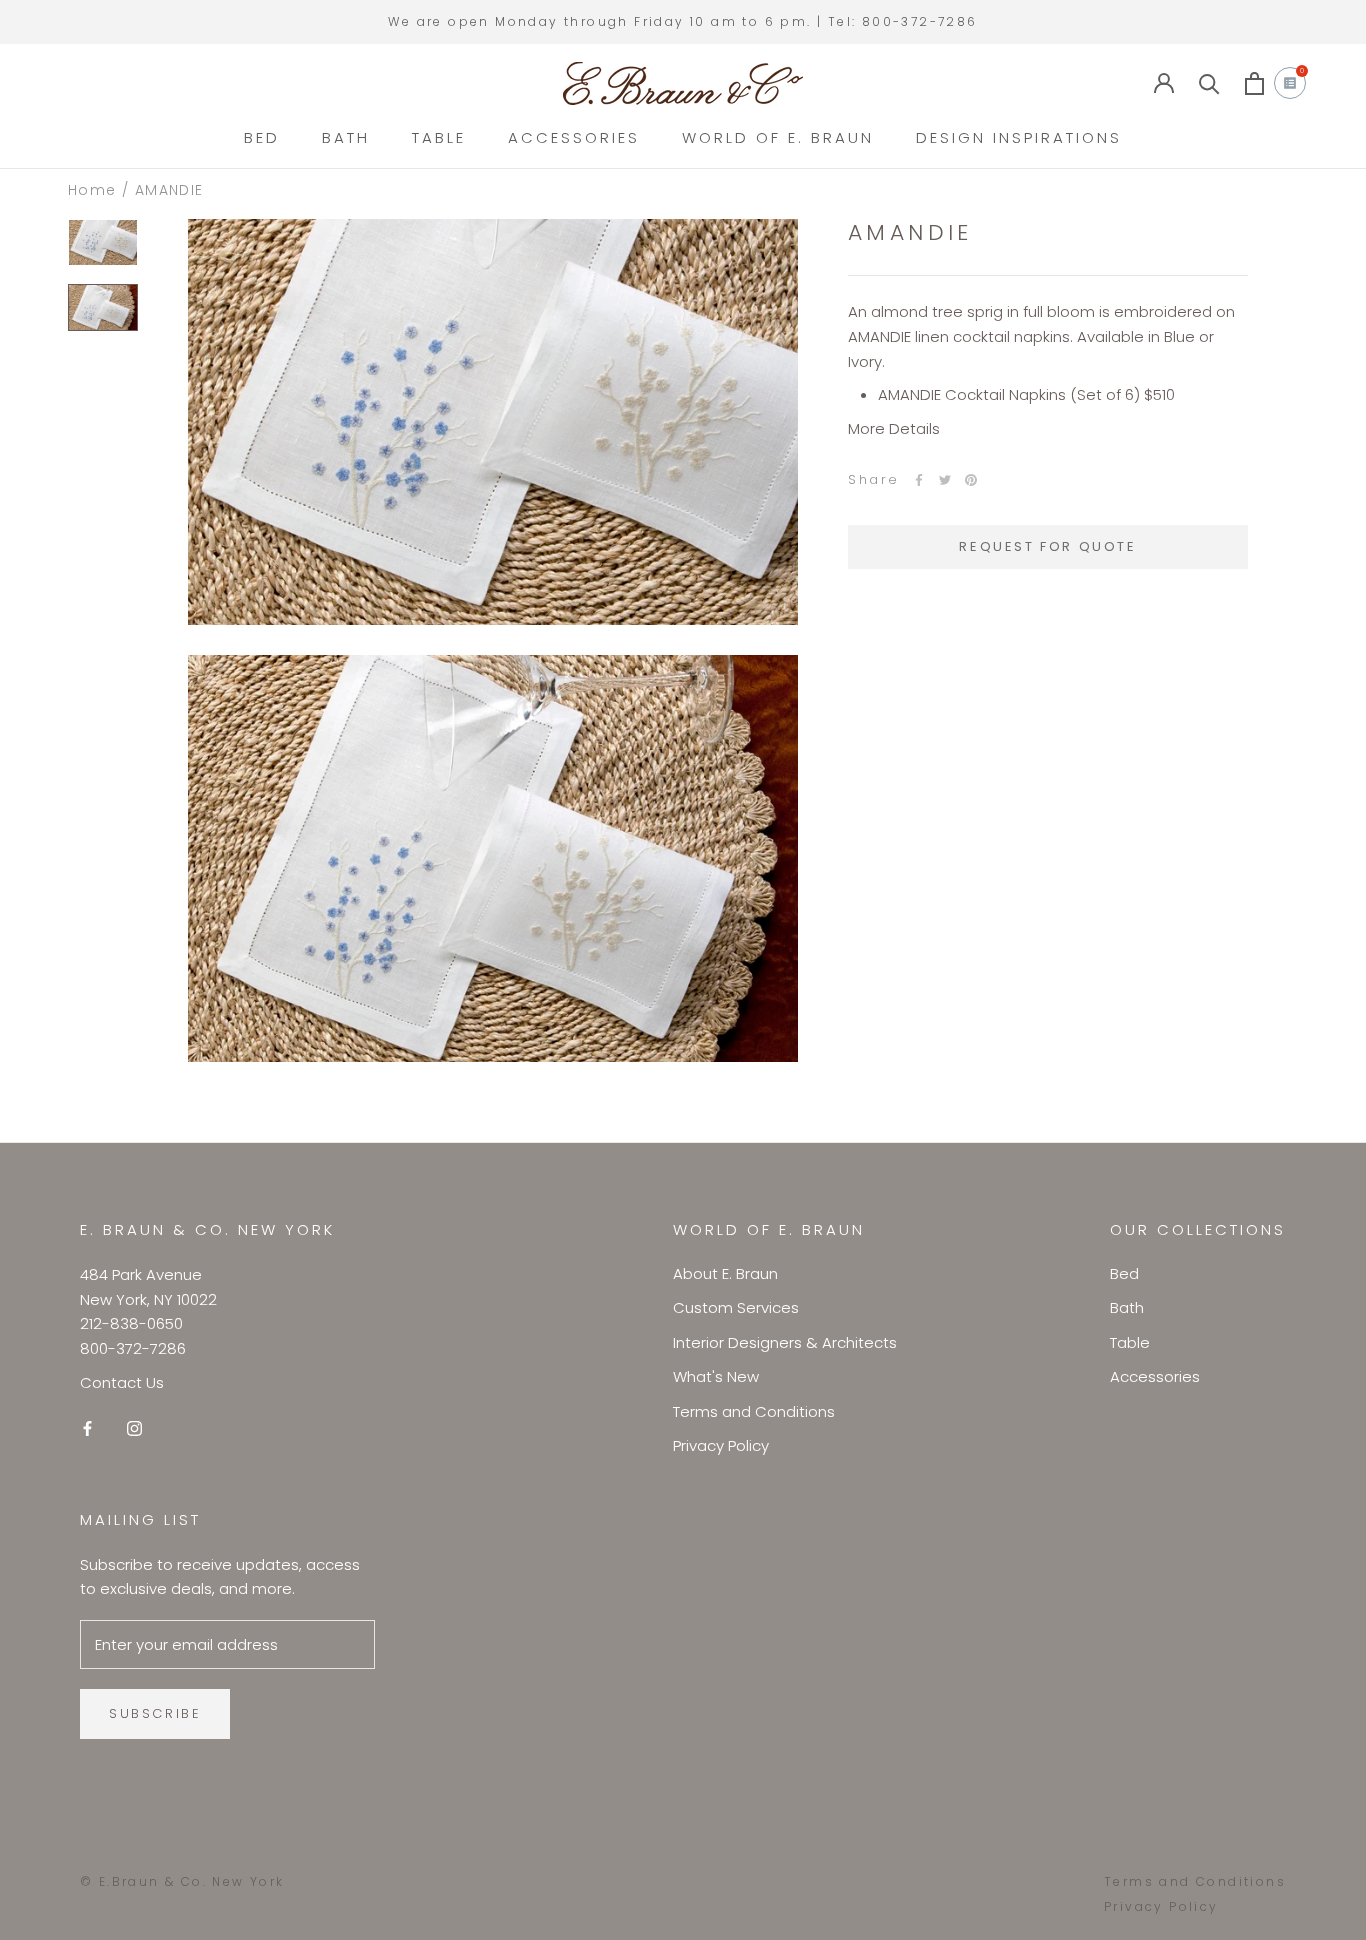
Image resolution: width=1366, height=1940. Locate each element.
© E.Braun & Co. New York (182, 1881)
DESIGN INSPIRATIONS (1019, 137)
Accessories (1155, 1376)
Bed (1124, 1273)
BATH (346, 137)
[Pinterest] (971, 480)
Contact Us (122, 1382)
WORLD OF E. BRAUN (778, 137)
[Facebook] (919, 480)
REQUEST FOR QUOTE (1047, 546)
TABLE (439, 137)
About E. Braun (725, 1273)
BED (262, 137)
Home (92, 190)
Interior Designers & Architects (785, 1342)
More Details (894, 428)
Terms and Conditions (754, 1411)
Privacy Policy (721, 1445)
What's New (716, 1376)
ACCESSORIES (574, 137)
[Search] (1209, 83)
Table (1130, 1342)
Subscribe (155, 1713)
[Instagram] (134, 1428)
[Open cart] (1254, 83)
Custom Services (736, 1307)
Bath (1127, 1307)
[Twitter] (945, 480)
